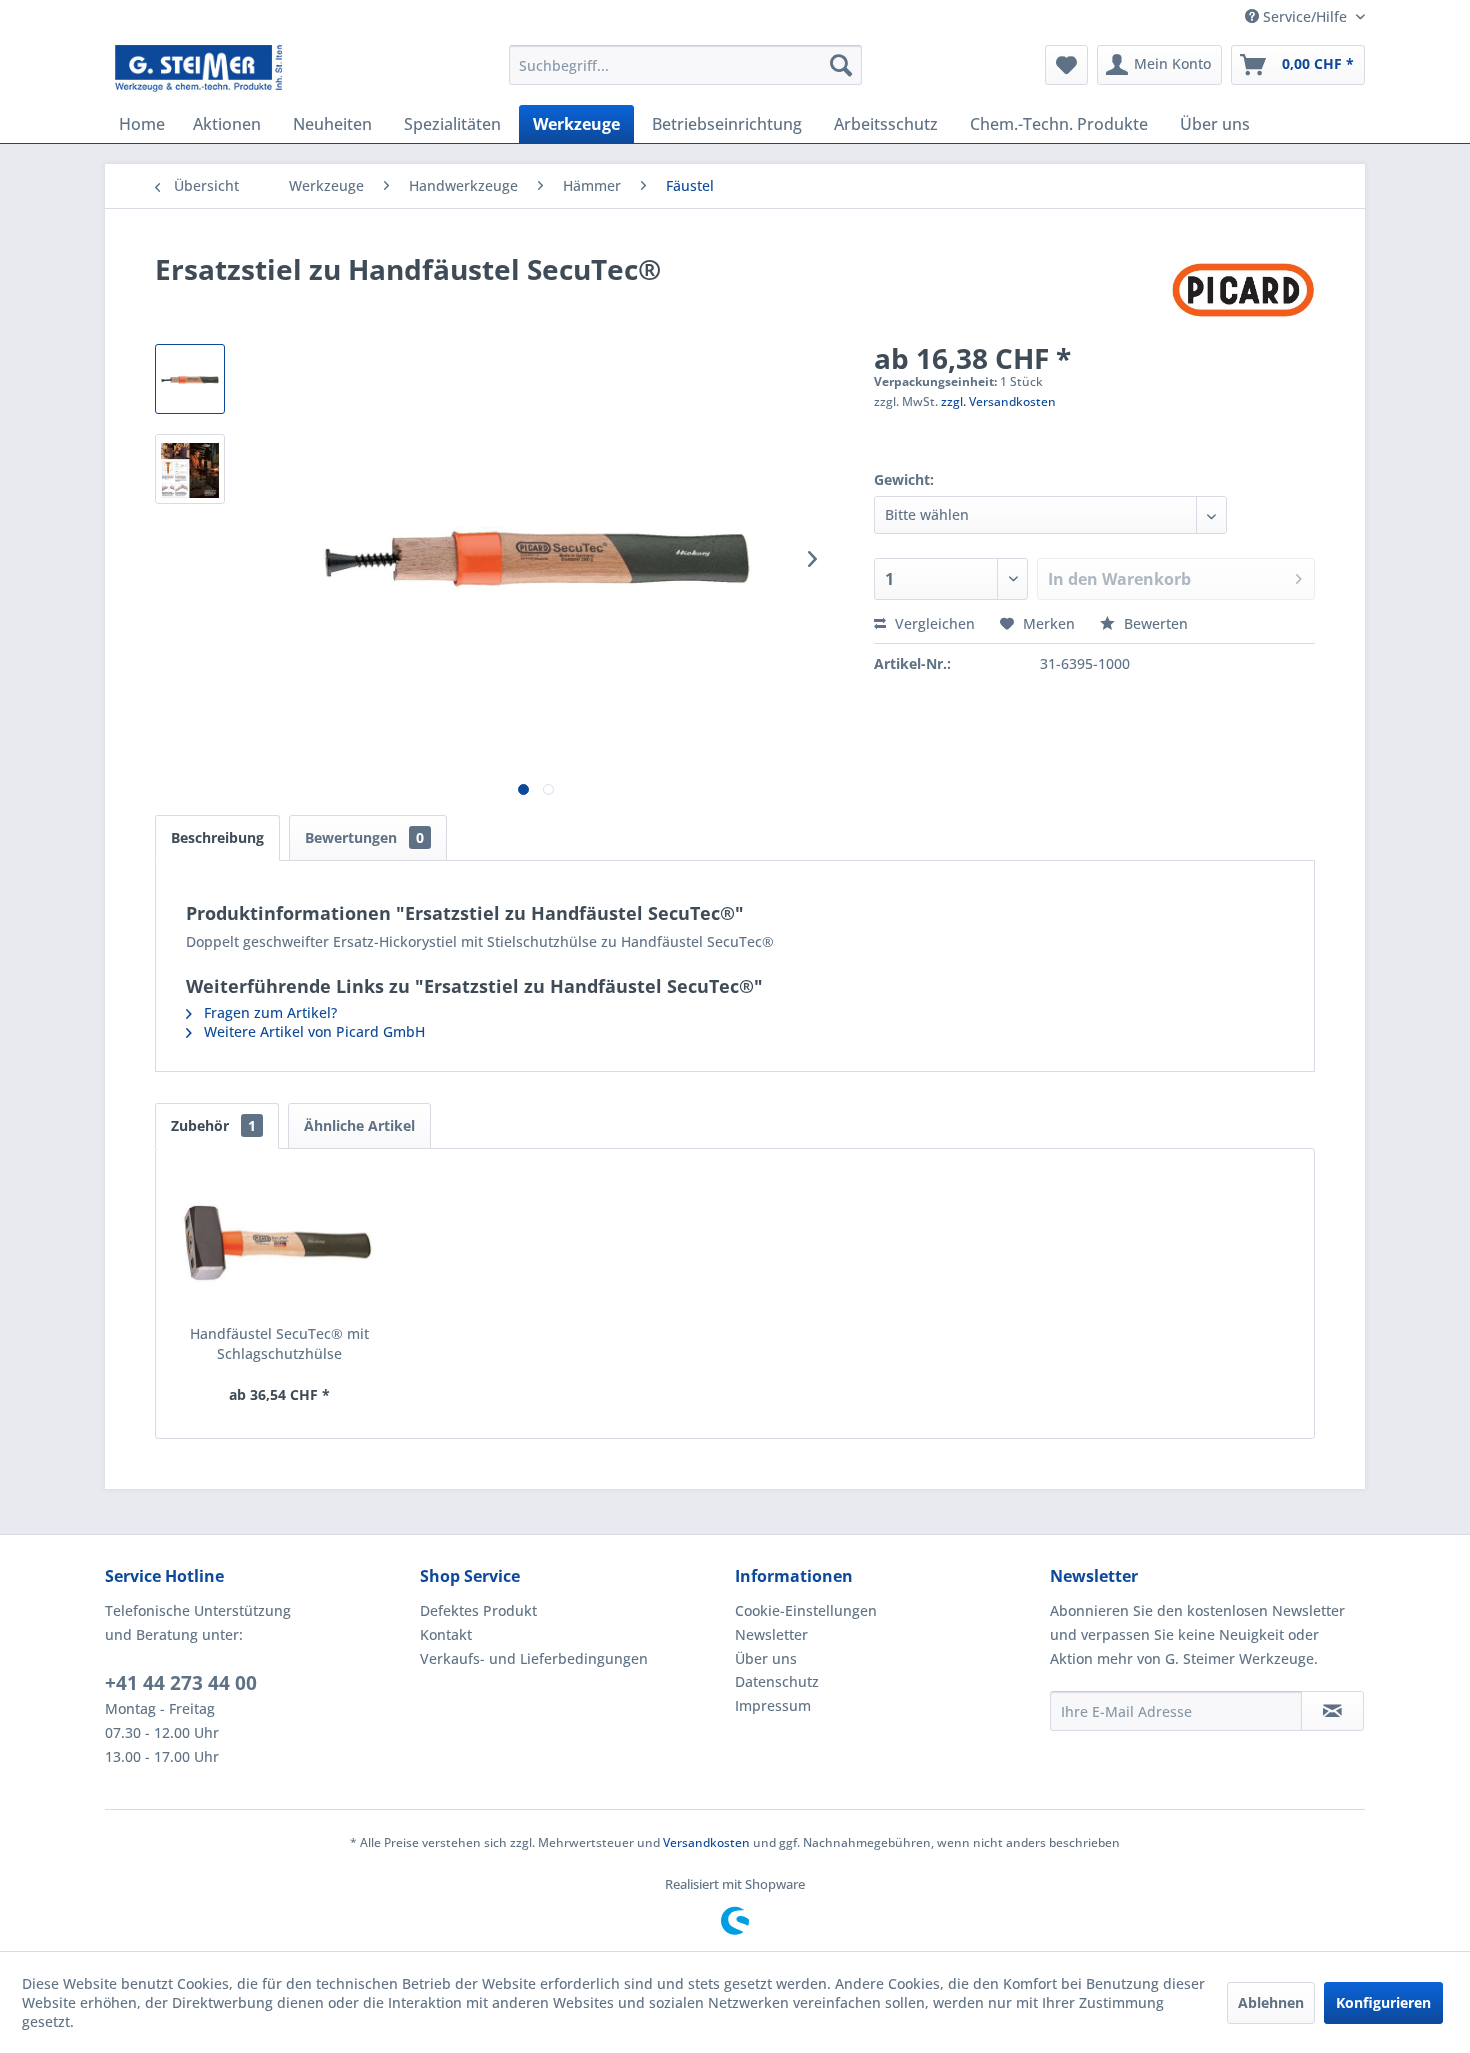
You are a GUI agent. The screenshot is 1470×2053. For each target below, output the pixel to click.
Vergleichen (933, 623)
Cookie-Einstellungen (806, 1610)
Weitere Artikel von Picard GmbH (312, 1031)
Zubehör (213, 1125)
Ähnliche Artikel (359, 1125)
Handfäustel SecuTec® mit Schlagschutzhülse (279, 1343)
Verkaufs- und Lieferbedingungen (534, 1658)
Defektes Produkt (478, 1610)
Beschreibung (217, 837)
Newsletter (771, 1634)
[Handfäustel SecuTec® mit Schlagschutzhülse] (280, 1244)
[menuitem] (685, 65)
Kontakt (446, 1634)
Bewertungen (364, 837)
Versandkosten (706, 1842)
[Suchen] (841, 65)
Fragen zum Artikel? (268, 1012)
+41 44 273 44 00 (181, 1683)
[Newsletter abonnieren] (1332, 1711)
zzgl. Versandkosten (998, 401)
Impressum (773, 1705)
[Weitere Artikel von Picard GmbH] (1243, 289)
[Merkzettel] (1066, 65)
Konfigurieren (1383, 2002)
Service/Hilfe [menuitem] (1305, 16)
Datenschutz (777, 1681)
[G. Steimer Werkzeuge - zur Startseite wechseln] (198, 70)
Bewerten (1154, 623)
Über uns (766, 1658)
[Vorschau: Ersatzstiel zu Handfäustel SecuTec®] (190, 379)
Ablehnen (1271, 2002)
